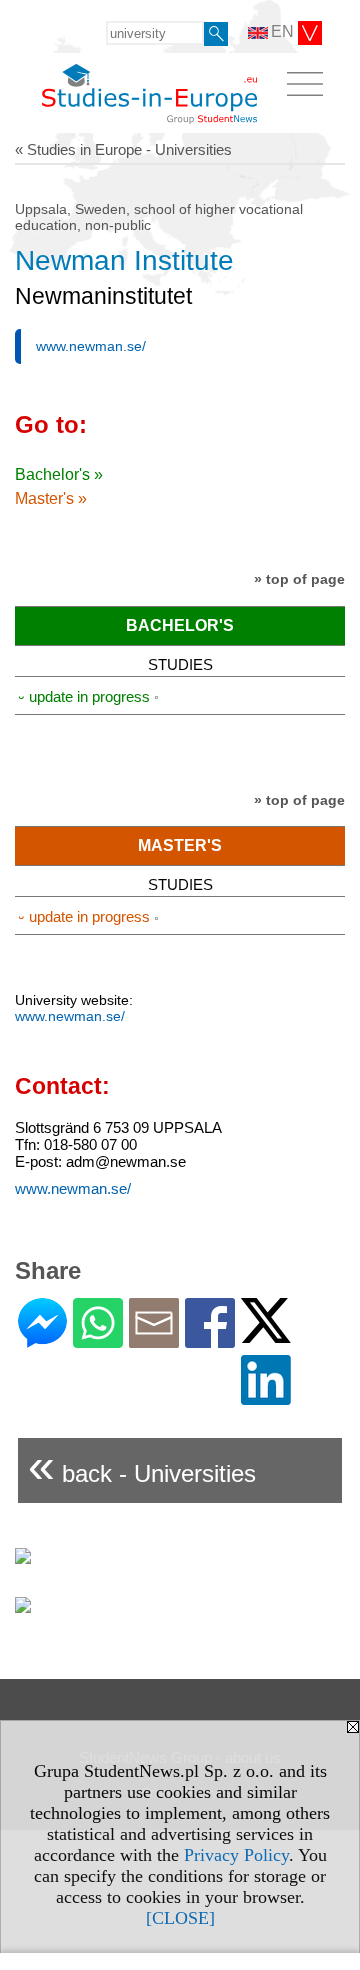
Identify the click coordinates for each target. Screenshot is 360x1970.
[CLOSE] (180, 1918)
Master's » (51, 498)
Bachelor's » (59, 474)
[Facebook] (210, 1339)
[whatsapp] (98, 1339)
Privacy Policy (236, 1855)
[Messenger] (42, 1339)
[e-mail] (154, 1339)
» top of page (299, 579)
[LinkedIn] (266, 1396)
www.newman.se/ (91, 346)
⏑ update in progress (84, 696)
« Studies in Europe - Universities (123, 149)
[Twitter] (266, 1334)
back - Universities (142, 1465)
